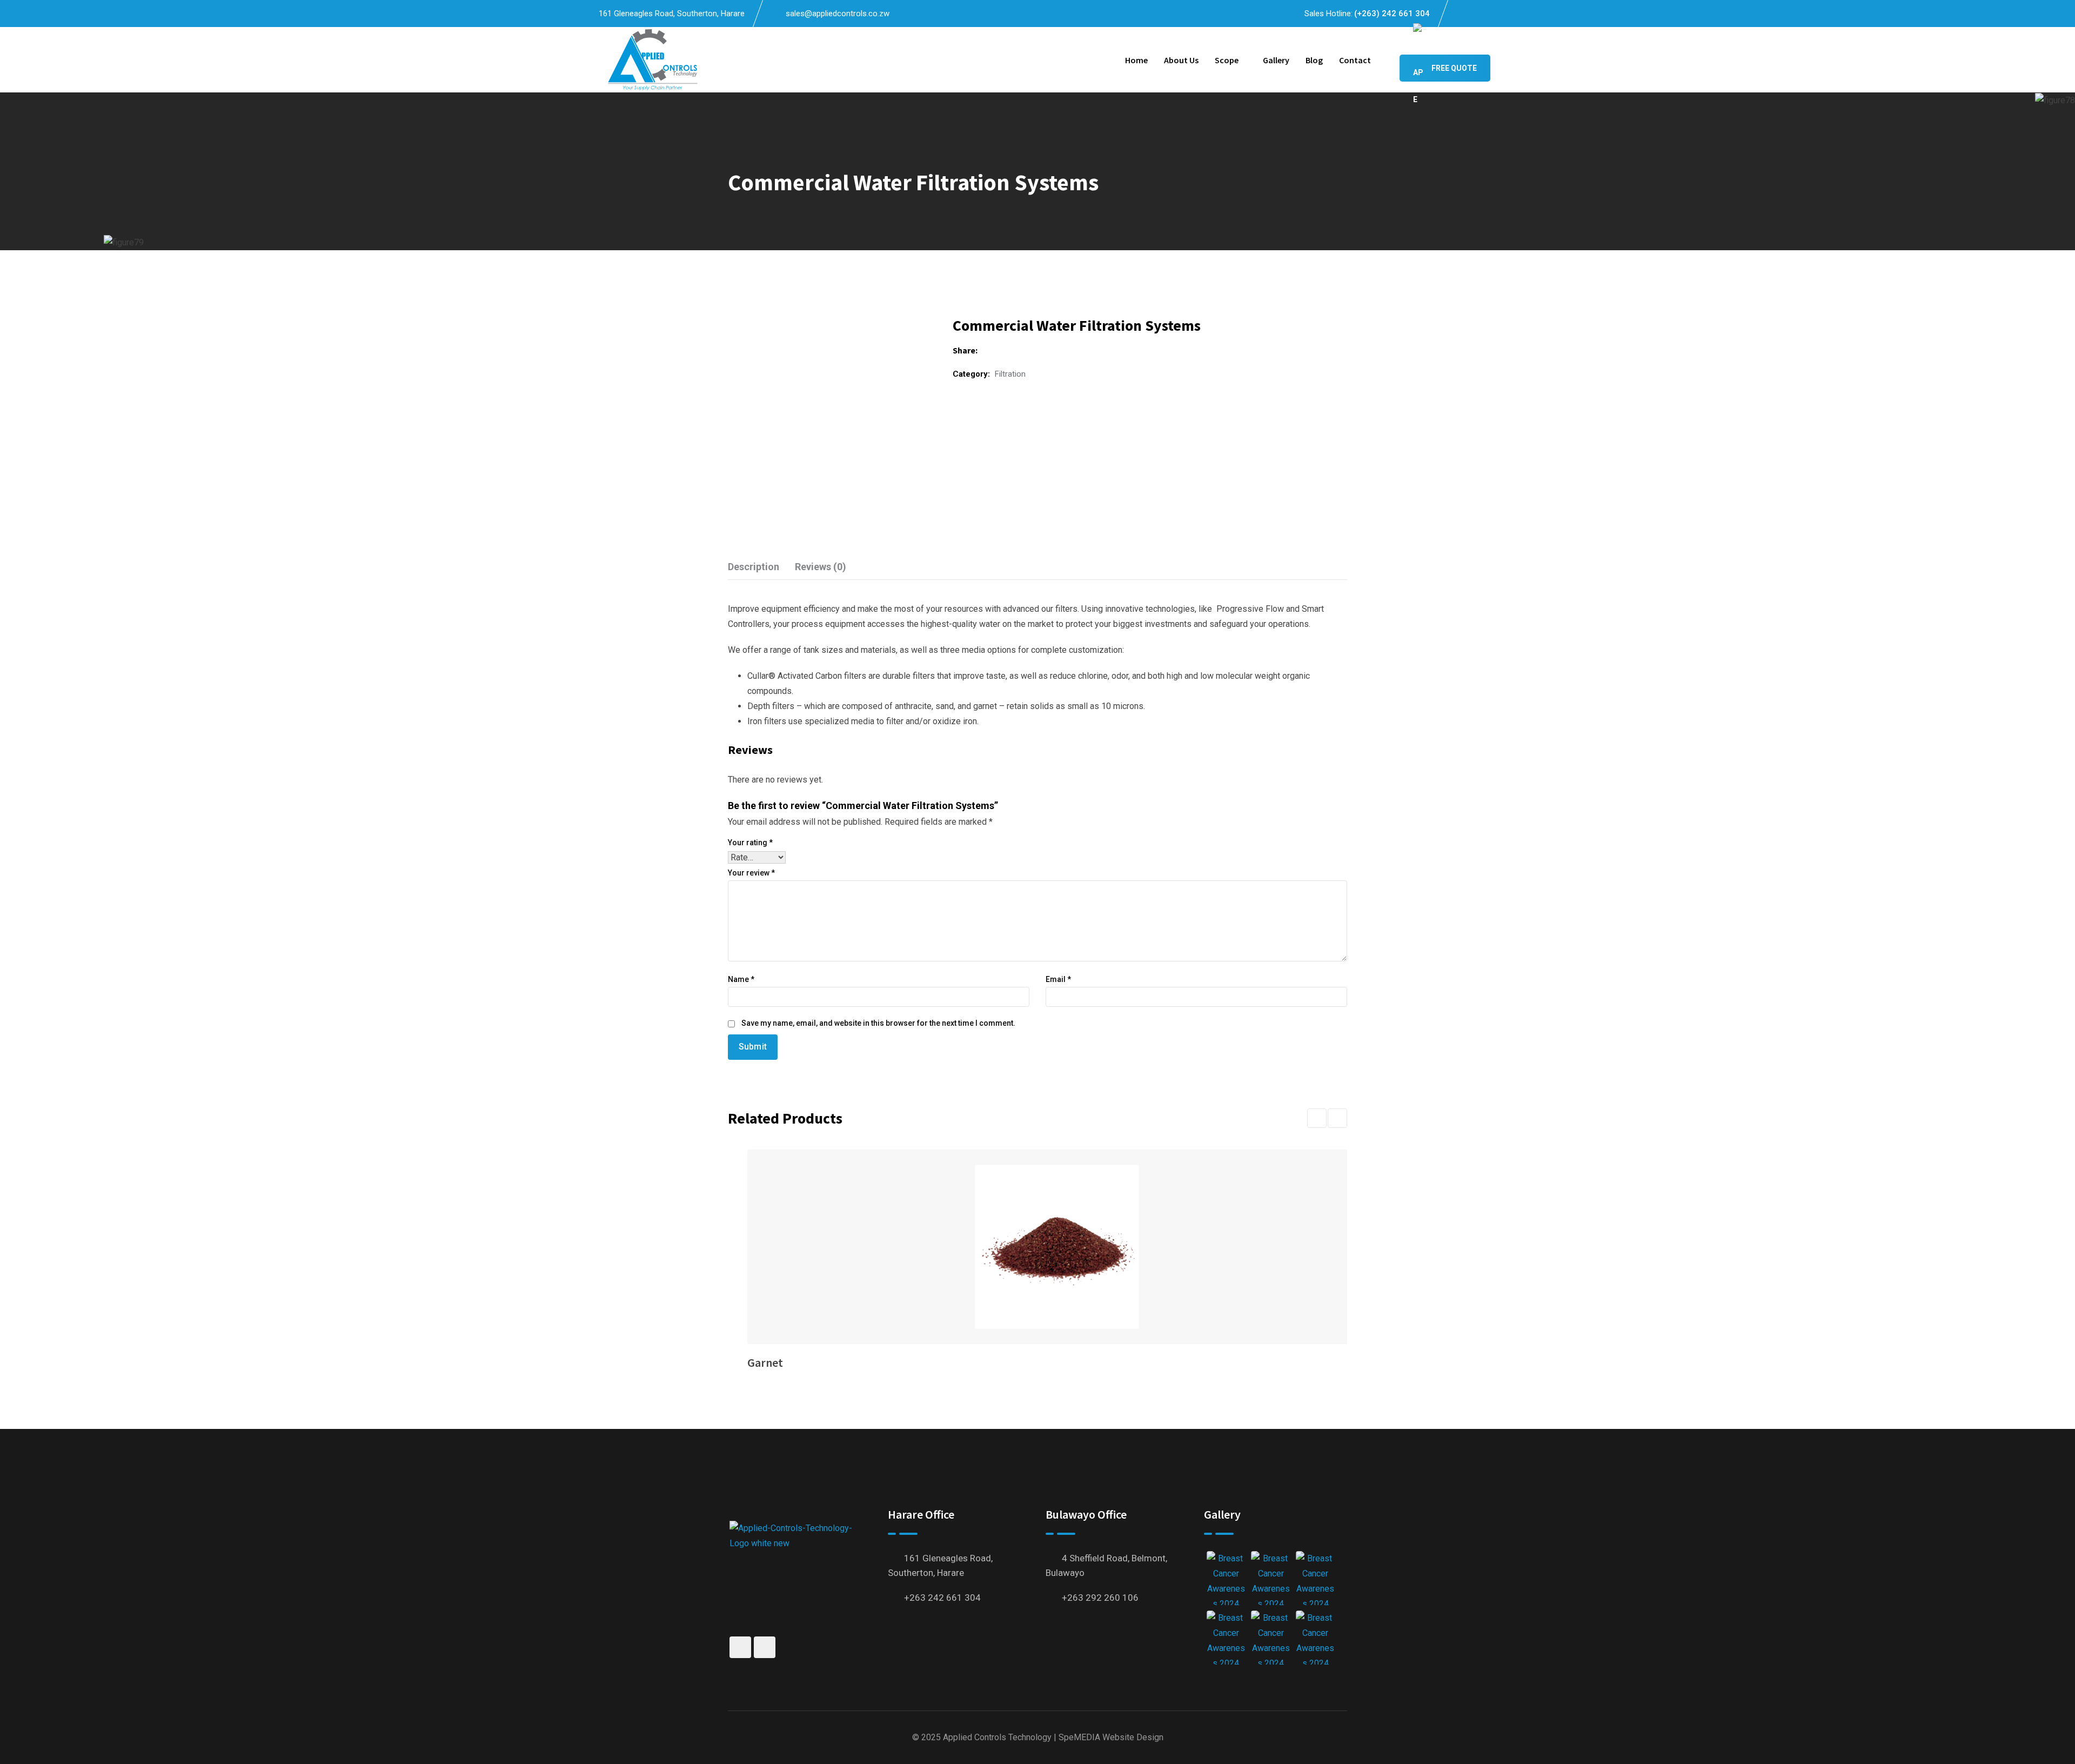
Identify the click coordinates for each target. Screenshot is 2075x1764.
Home (1136, 60)
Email (1058, 979)
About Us (1181, 60)
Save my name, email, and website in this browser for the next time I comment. (878, 1023)
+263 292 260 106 (1100, 1598)
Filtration (1010, 374)
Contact (1355, 60)
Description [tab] (754, 567)
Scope (1227, 60)
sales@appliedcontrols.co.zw (838, 14)
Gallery (1276, 60)
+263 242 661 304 (942, 1598)
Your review (751, 873)
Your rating (750, 843)
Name (741, 979)
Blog (1314, 60)
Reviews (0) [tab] (821, 567)
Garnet (765, 1362)
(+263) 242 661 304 (1392, 14)
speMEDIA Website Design (1111, 1737)
